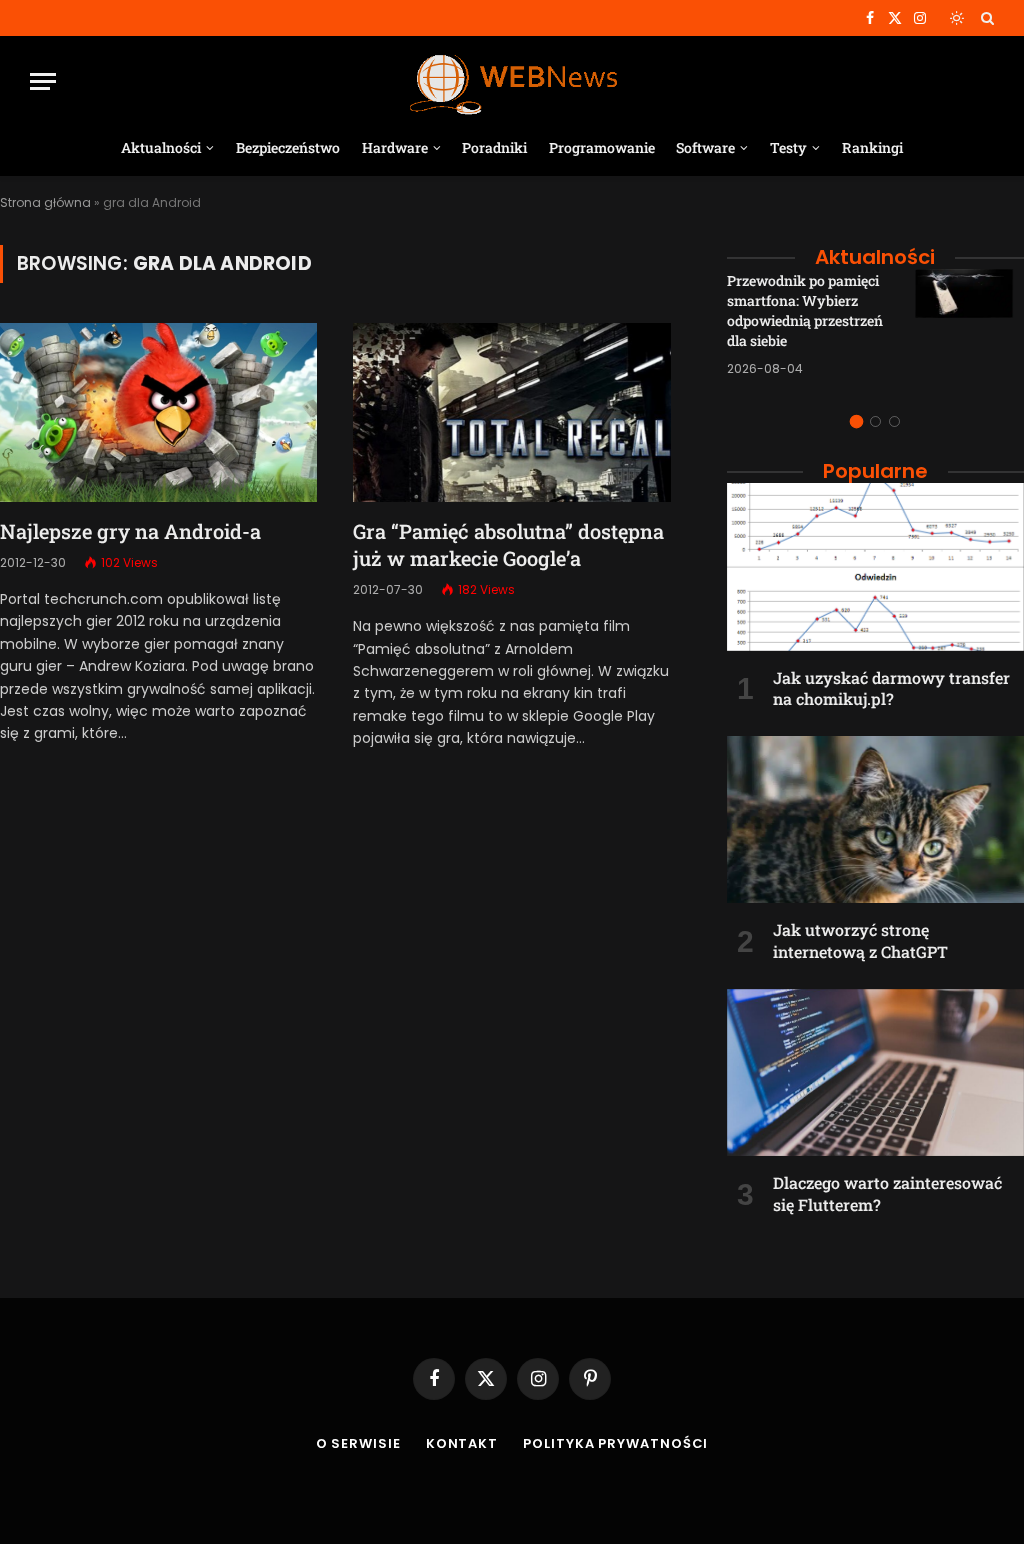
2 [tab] (875, 421)
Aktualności (161, 147)
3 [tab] (894, 421)
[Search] (985, 18)
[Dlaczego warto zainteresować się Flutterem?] (875, 1072)
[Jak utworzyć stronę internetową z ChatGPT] (875, 819)
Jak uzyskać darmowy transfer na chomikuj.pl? (891, 688)
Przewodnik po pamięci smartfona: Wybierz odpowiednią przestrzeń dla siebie (805, 310)
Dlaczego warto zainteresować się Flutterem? (887, 1193)
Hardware (395, 147)
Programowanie (602, 147)
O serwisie (358, 1443)
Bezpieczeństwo (288, 147)
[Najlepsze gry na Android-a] (158, 412)
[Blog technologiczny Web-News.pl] (512, 81)
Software (705, 147)
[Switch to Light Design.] (957, 18)
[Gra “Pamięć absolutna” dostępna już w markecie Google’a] (511, 412)
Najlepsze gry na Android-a (130, 531)
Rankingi (872, 147)
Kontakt (462, 1443)
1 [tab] (856, 421)
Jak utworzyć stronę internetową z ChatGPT (860, 940)
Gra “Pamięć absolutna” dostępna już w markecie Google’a (508, 544)
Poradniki (494, 147)
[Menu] (43, 81)
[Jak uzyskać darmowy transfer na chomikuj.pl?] (875, 566)
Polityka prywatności (615, 1443)
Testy (788, 147)
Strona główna (45, 202)
